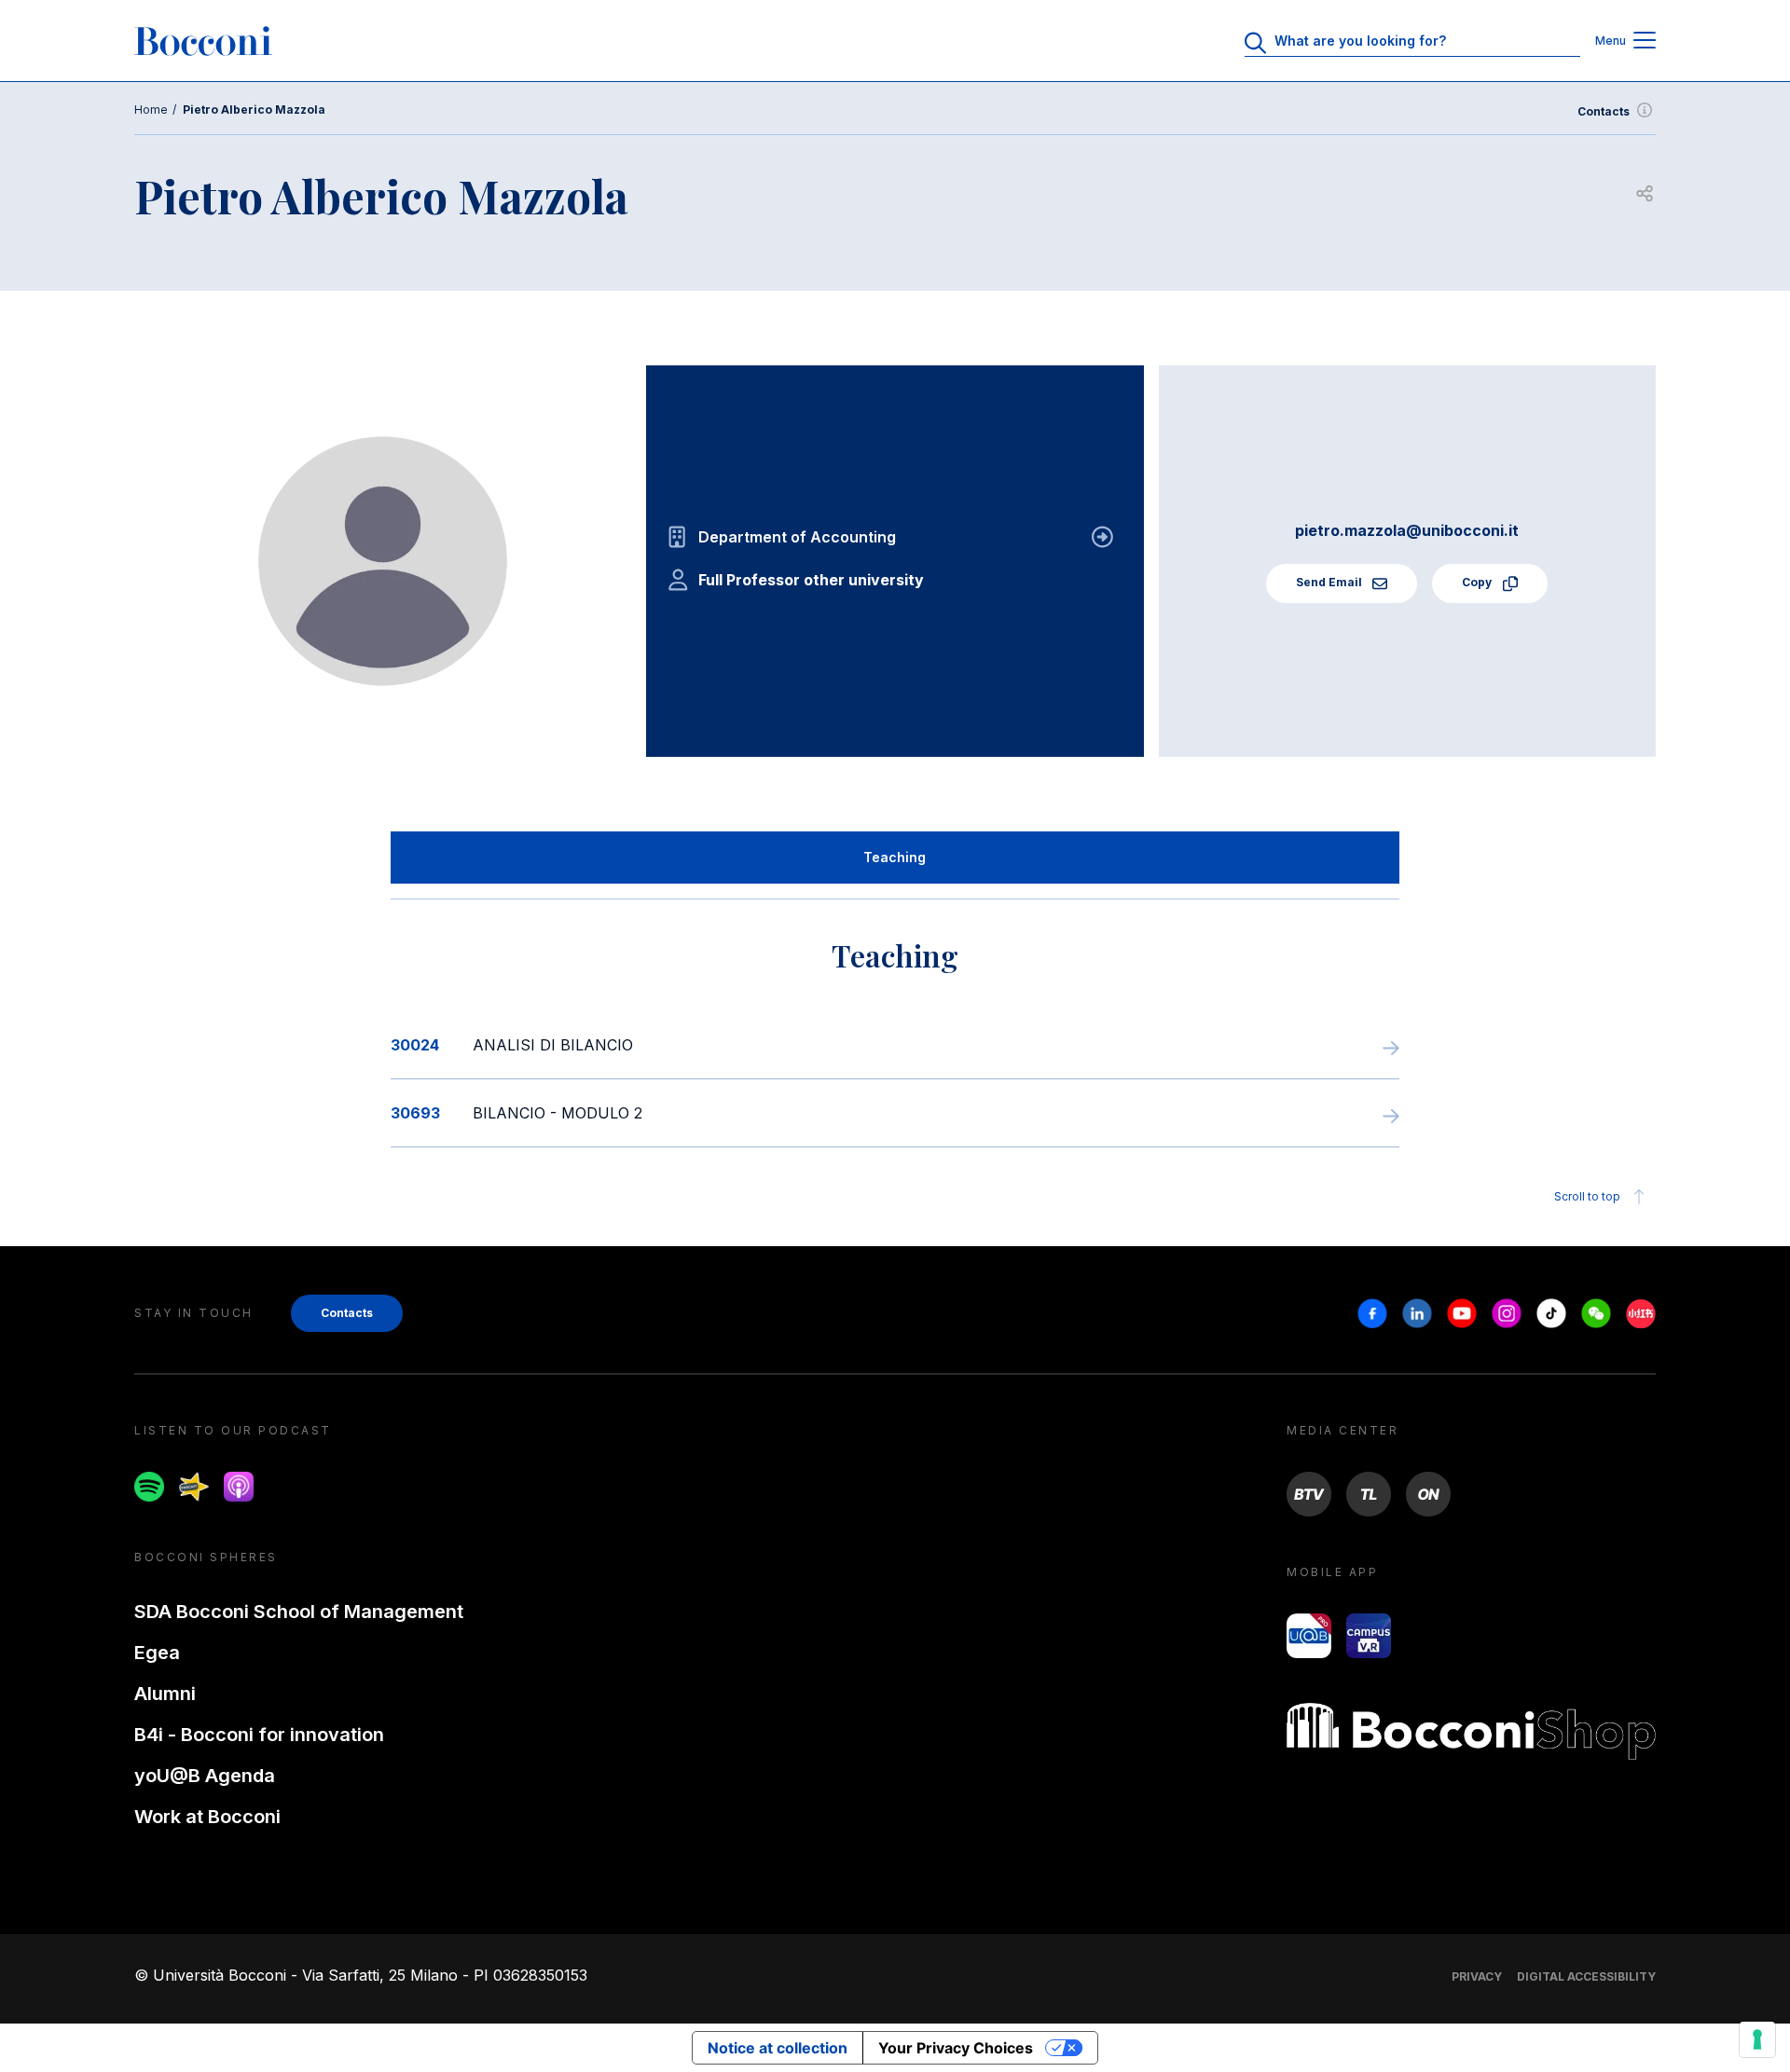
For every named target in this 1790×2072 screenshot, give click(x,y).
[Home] (203, 41)
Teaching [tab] (895, 857)
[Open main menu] (1645, 41)
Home (151, 110)
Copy (1478, 582)
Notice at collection (778, 2048)
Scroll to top (1587, 1196)
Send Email (1330, 582)
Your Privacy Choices (956, 2048)
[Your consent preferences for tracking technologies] (1757, 2039)
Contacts (1604, 111)
